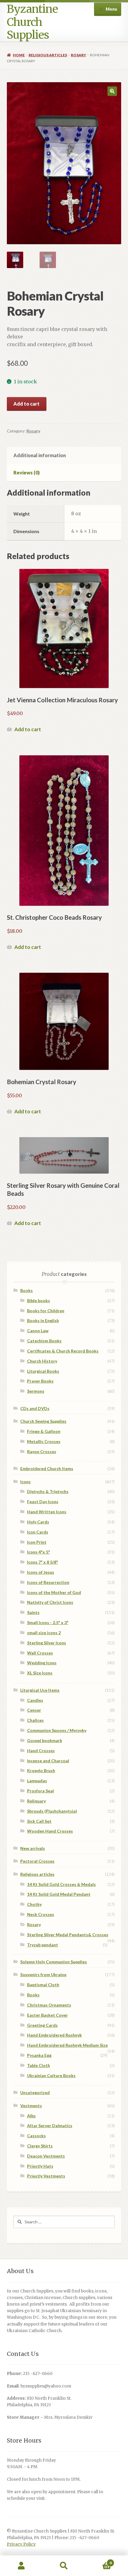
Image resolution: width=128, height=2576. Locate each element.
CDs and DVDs (35, 1408)
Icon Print (37, 1542)
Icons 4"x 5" (39, 1552)
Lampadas (37, 1781)
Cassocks (36, 2136)
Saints (33, 1612)
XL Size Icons (40, 1673)
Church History (42, 1361)
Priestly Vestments (46, 2176)
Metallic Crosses (44, 1441)
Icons (25, 1482)
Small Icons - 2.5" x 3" (48, 1622)
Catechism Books (44, 1341)
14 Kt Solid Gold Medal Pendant (59, 1894)
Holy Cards (38, 1522)
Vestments (31, 2106)
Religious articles (48, 55)
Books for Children (46, 1311)
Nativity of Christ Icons (50, 1602)
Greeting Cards (42, 2025)
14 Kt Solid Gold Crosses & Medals (61, 1884)
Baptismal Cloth (43, 1985)
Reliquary (36, 1801)
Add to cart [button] (28, 729)
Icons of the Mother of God (54, 1592)
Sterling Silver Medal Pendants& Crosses (68, 1935)
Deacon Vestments (46, 2156)
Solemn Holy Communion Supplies (54, 1962)
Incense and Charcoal (48, 1761)
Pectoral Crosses (37, 1861)
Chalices (35, 1720)
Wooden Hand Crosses (50, 1831)
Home (19, 55)
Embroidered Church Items (47, 1468)
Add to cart (26, 404)
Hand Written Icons (47, 1512)
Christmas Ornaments (49, 2005)
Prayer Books (40, 1381)
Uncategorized (35, 2092)
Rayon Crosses (42, 1452)
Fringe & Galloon (44, 1431)
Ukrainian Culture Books (51, 2075)
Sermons (36, 1391)
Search (64, 2566)
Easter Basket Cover (47, 2015)
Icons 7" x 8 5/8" (43, 1562)
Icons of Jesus (41, 1572)
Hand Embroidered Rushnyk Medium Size (67, 2045)
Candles (35, 1700)
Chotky (34, 1904)
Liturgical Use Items (40, 1690)
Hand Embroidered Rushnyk (54, 2035)
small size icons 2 (44, 1633)
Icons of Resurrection (48, 1582)
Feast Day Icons (43, 1502)
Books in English (43, 1320)
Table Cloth (39, 2065)
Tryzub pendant (43, 1945)
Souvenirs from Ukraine (43, 1975)
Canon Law (38, 1331)
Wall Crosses (40, 1653)
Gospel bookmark (45, 1740)
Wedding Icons (42, 1663)
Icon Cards (38, 1532)
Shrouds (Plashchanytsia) (52, 1811)
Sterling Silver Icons (47, 1643)
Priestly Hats (40, 2166)
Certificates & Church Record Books (63, 1351)
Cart (99, 2561)
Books (26, 1290)
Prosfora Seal (40, 1791)
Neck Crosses (41, 1914)
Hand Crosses (41, 1751)
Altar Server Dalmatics (50, 2126)
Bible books (39, 1301)
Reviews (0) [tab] (26, 473)
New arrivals (33, 1848)
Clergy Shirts (40, 2146)
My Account (21, 2566)
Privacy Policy (21, 2544)
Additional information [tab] (40, 455)
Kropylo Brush (41, 1770)
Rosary (78, 55)
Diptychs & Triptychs (48, 1491)
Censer (34, 1710)
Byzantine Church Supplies (32, 22)
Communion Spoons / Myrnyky (57, 1730)
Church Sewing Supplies (43, 1421)
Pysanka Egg (39, 2055)
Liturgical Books (43, 1371)
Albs (31, 2116)
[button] (112, 91)
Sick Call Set (39, 1821)
